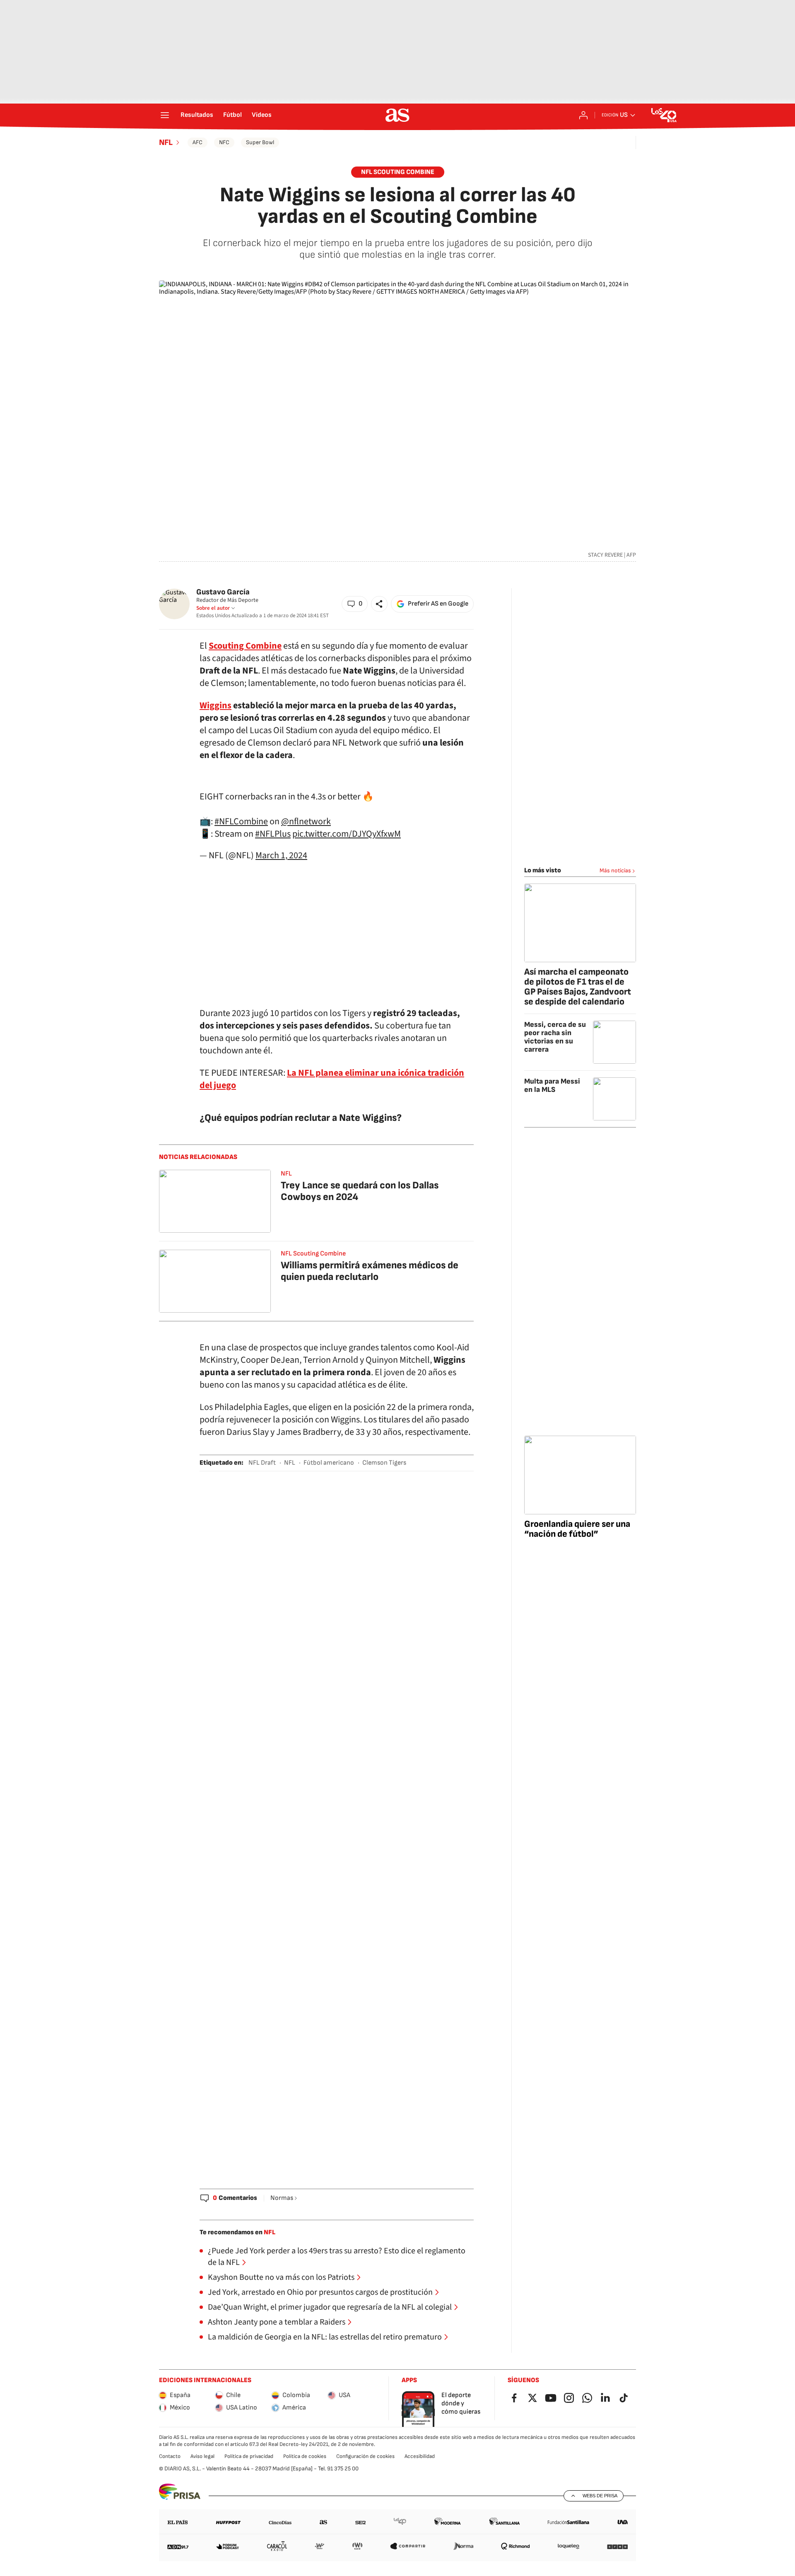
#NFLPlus (273, 834)
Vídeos (262, 115)
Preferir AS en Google (438, 604)
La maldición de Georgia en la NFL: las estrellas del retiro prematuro (325, 2337)
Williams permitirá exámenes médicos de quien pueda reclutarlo (370, 1271)
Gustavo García (223, 592)
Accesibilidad (420, 2456)
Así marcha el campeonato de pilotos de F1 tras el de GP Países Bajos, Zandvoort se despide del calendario (578, 987)
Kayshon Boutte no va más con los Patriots (281, 2277)
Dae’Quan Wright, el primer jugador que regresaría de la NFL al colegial (330, 2307)
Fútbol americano (329, 1463)
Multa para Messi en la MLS (552, 1085)
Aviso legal (202, 2456)
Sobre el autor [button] (213, 608)
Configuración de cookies (365, 2456)
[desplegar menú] (165, 115)
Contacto (170, 2456)
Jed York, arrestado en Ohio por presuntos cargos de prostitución (320, 2292)
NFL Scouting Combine (398, 172)
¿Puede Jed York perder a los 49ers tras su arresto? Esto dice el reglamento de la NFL (337, 2257)
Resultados (197, 115)
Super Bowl (260, 142)
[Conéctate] (583, 115)
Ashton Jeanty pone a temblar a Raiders (277, 2322)
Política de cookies (305, 2456)
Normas (282, 2198)
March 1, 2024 (281, 855)
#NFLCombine (241, 821)
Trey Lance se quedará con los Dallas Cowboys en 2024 (360, 1191)
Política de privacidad (249, 2456)
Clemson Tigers (384, 1463)
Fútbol (232, 115)
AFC (198, 142)
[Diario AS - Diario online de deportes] (397, 115)
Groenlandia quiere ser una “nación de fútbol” (577, 1529)
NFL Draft (262, 1463)
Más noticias (615, 870)
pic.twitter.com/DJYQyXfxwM (347, 834)
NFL (166, 142)
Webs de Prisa (600, 2496)
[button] (355, 604)
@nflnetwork (306, 821)
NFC (224, 142)
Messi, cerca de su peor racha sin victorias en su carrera (555, 1037)
